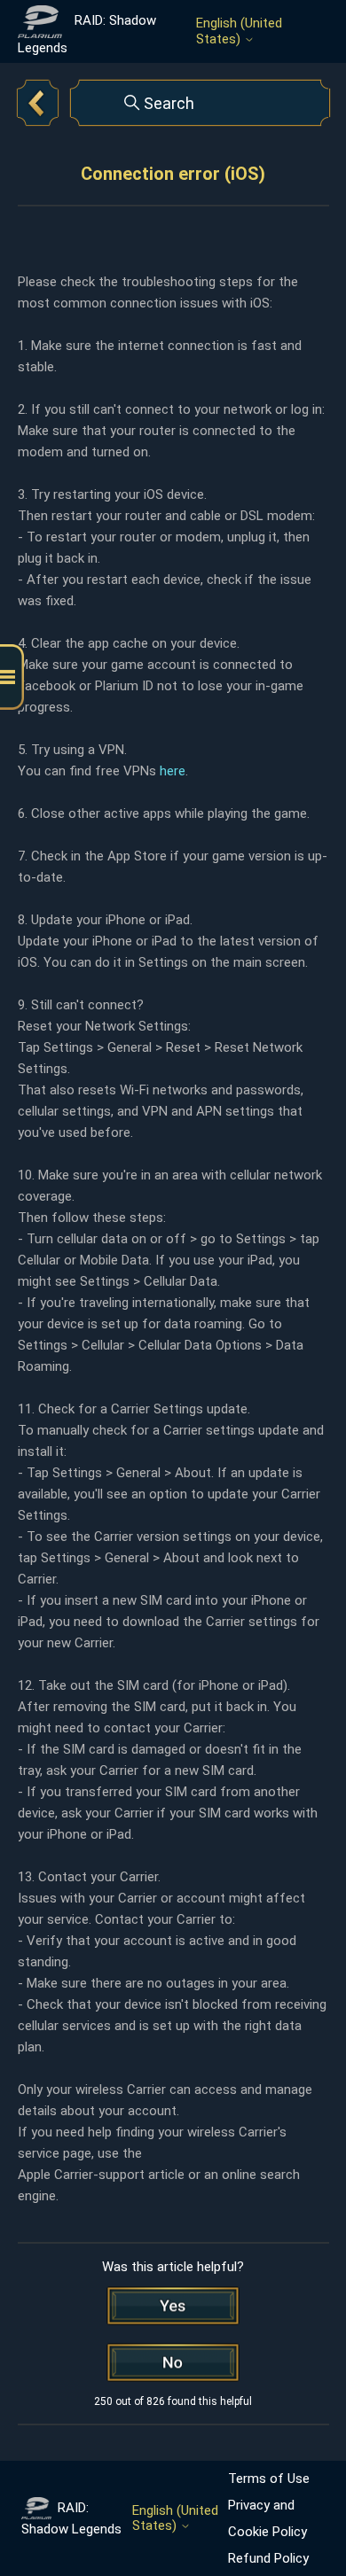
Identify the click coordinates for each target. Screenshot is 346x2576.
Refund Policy (268, 2558)
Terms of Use (269, 2479)
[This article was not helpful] (173, 2362)
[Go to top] (306, 2507)
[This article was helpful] (173, 2306)
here (173, 771)
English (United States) (239, 31)
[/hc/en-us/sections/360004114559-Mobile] (38, 103)
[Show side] (12, 677)
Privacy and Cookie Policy (267, 2518)
